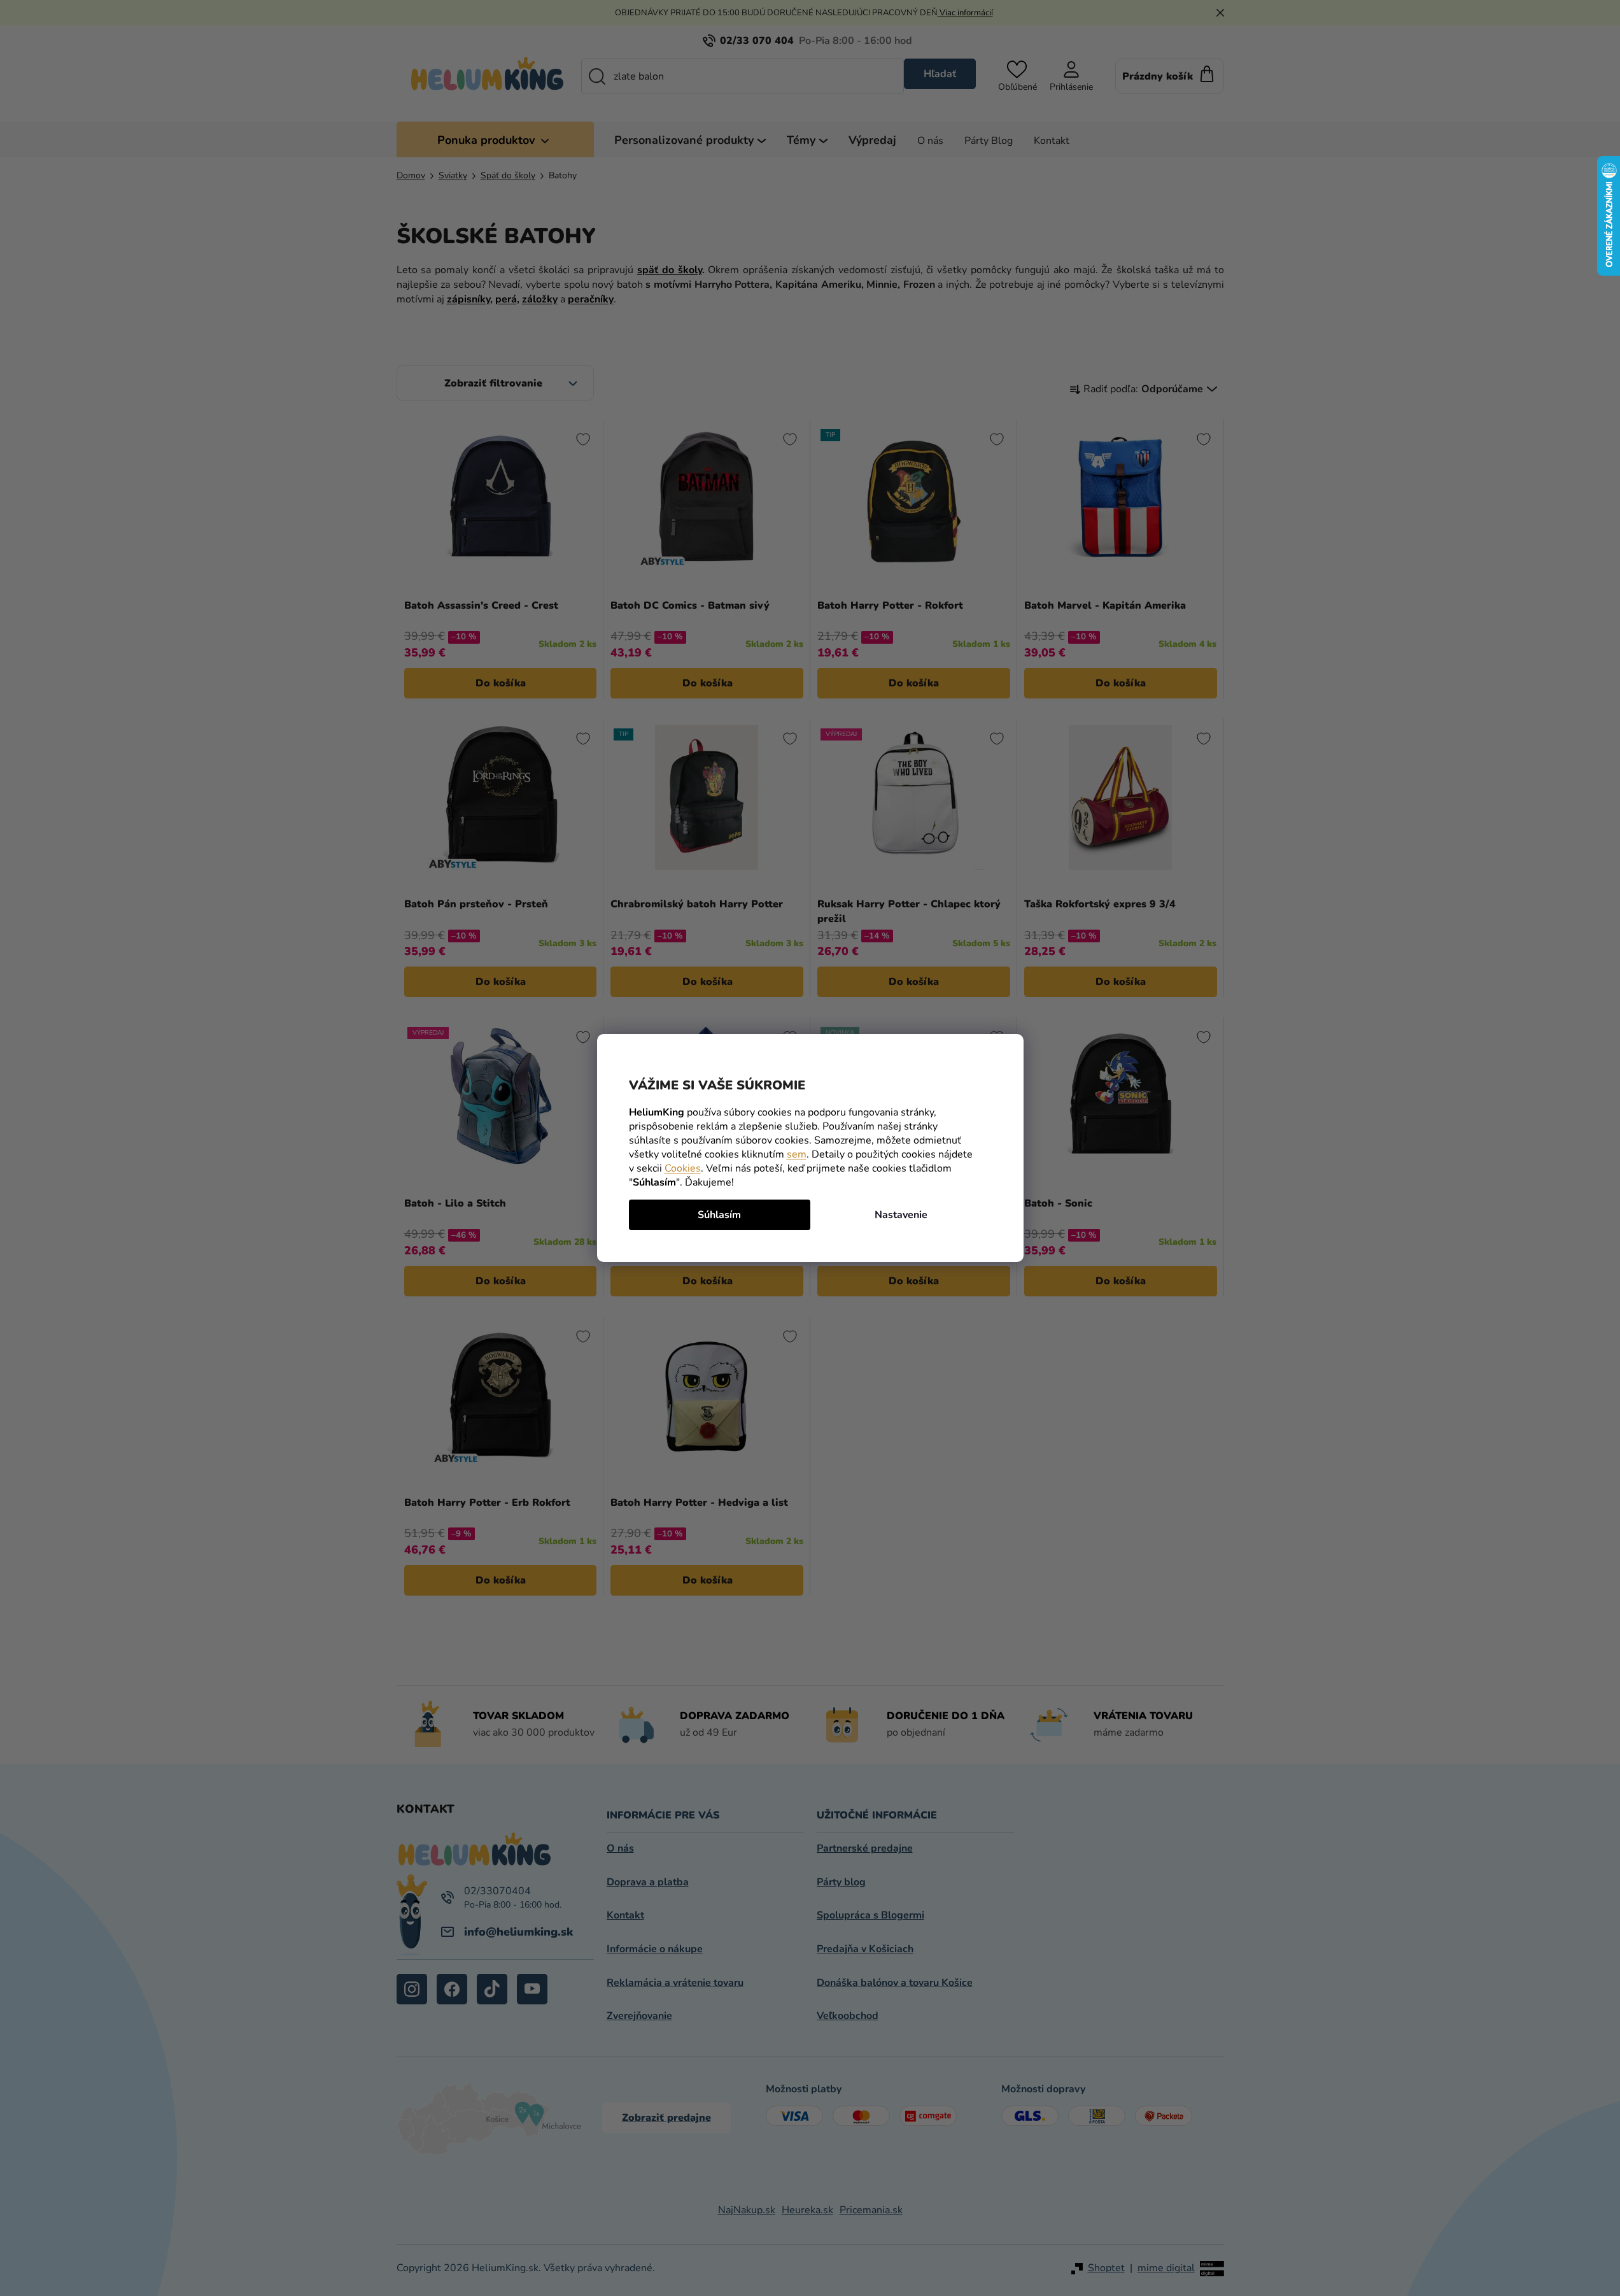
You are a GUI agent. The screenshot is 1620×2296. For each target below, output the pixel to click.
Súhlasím (719, 1215)
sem (797, 1154)
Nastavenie (901, 1215)
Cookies (683, 1168)
